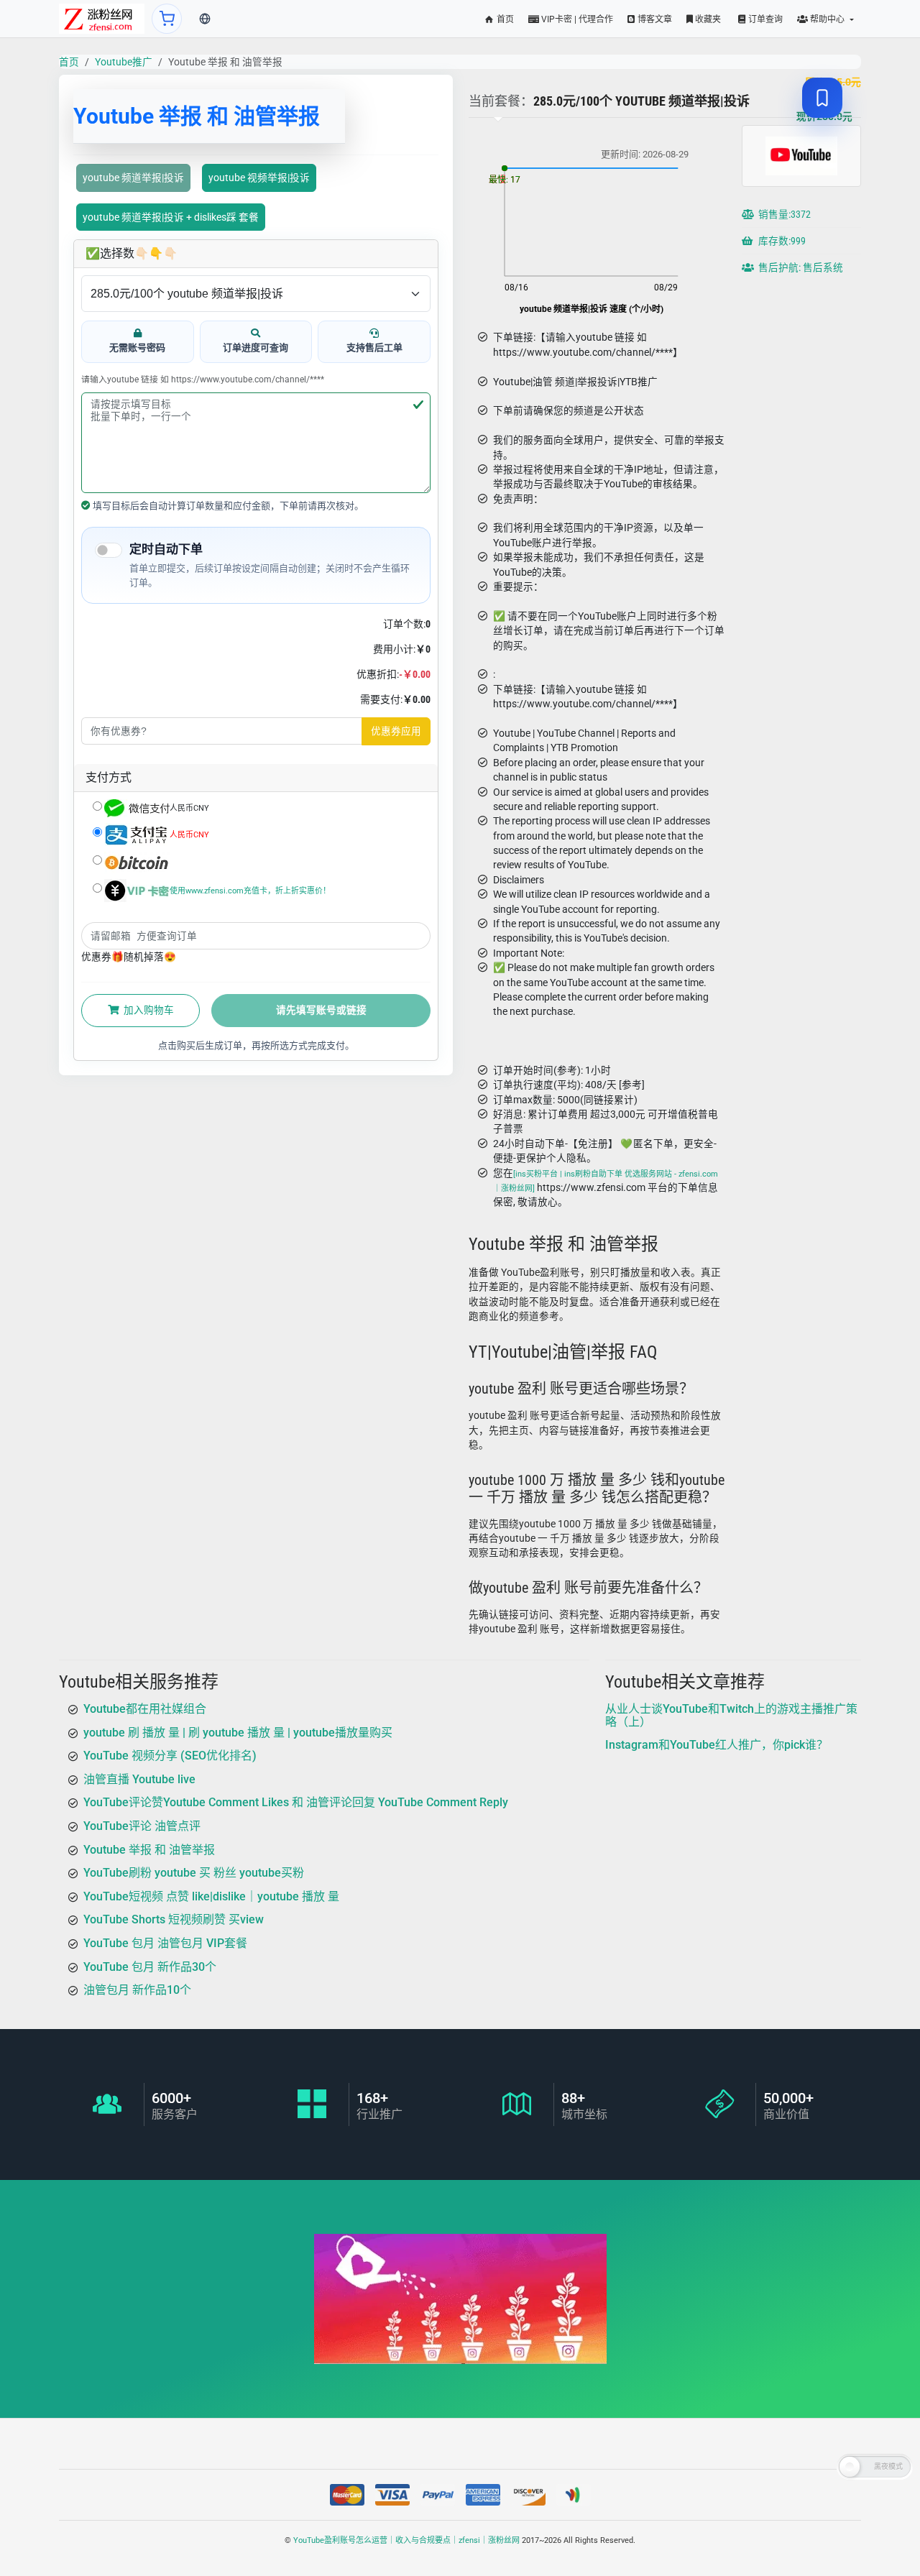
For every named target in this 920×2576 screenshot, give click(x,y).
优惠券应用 (396, 731)
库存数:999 (781, 241)
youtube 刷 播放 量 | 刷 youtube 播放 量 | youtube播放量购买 (238, 1733)
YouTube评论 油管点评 (142, 1826)
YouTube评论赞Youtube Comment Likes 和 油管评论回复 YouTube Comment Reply (296, 1802)
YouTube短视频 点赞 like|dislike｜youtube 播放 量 (211, 1896)
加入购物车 (148, 1010)
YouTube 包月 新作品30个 (150, 1966)
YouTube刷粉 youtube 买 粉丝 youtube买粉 (194, 1873)
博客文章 (654, 19)
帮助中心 (827, 19)
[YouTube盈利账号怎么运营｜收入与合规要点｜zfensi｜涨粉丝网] (102, 19)
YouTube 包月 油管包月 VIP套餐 (165, 1943)
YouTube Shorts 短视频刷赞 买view (174, 1919)
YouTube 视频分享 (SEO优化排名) (170, 1756)
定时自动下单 (166, 549)
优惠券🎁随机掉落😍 (129, 957)
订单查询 (764, 19)
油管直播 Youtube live (139, 1779)
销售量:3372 (783, 215)
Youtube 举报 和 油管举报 (149, 1849)
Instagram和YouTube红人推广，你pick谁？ (717, 1745)
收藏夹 (707, 19)
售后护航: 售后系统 (800, 268)
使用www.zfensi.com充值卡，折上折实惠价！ (250, 890)
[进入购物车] (167, 19)
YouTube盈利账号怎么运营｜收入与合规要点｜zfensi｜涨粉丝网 (406, 2540)
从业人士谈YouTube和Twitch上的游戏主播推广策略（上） (731, 1715)
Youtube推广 (124, 62)
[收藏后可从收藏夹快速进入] (822, 98)
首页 (504, 19)
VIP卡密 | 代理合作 (576, 19)
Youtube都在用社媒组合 (145, 1709)
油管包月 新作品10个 (137, 1990)
